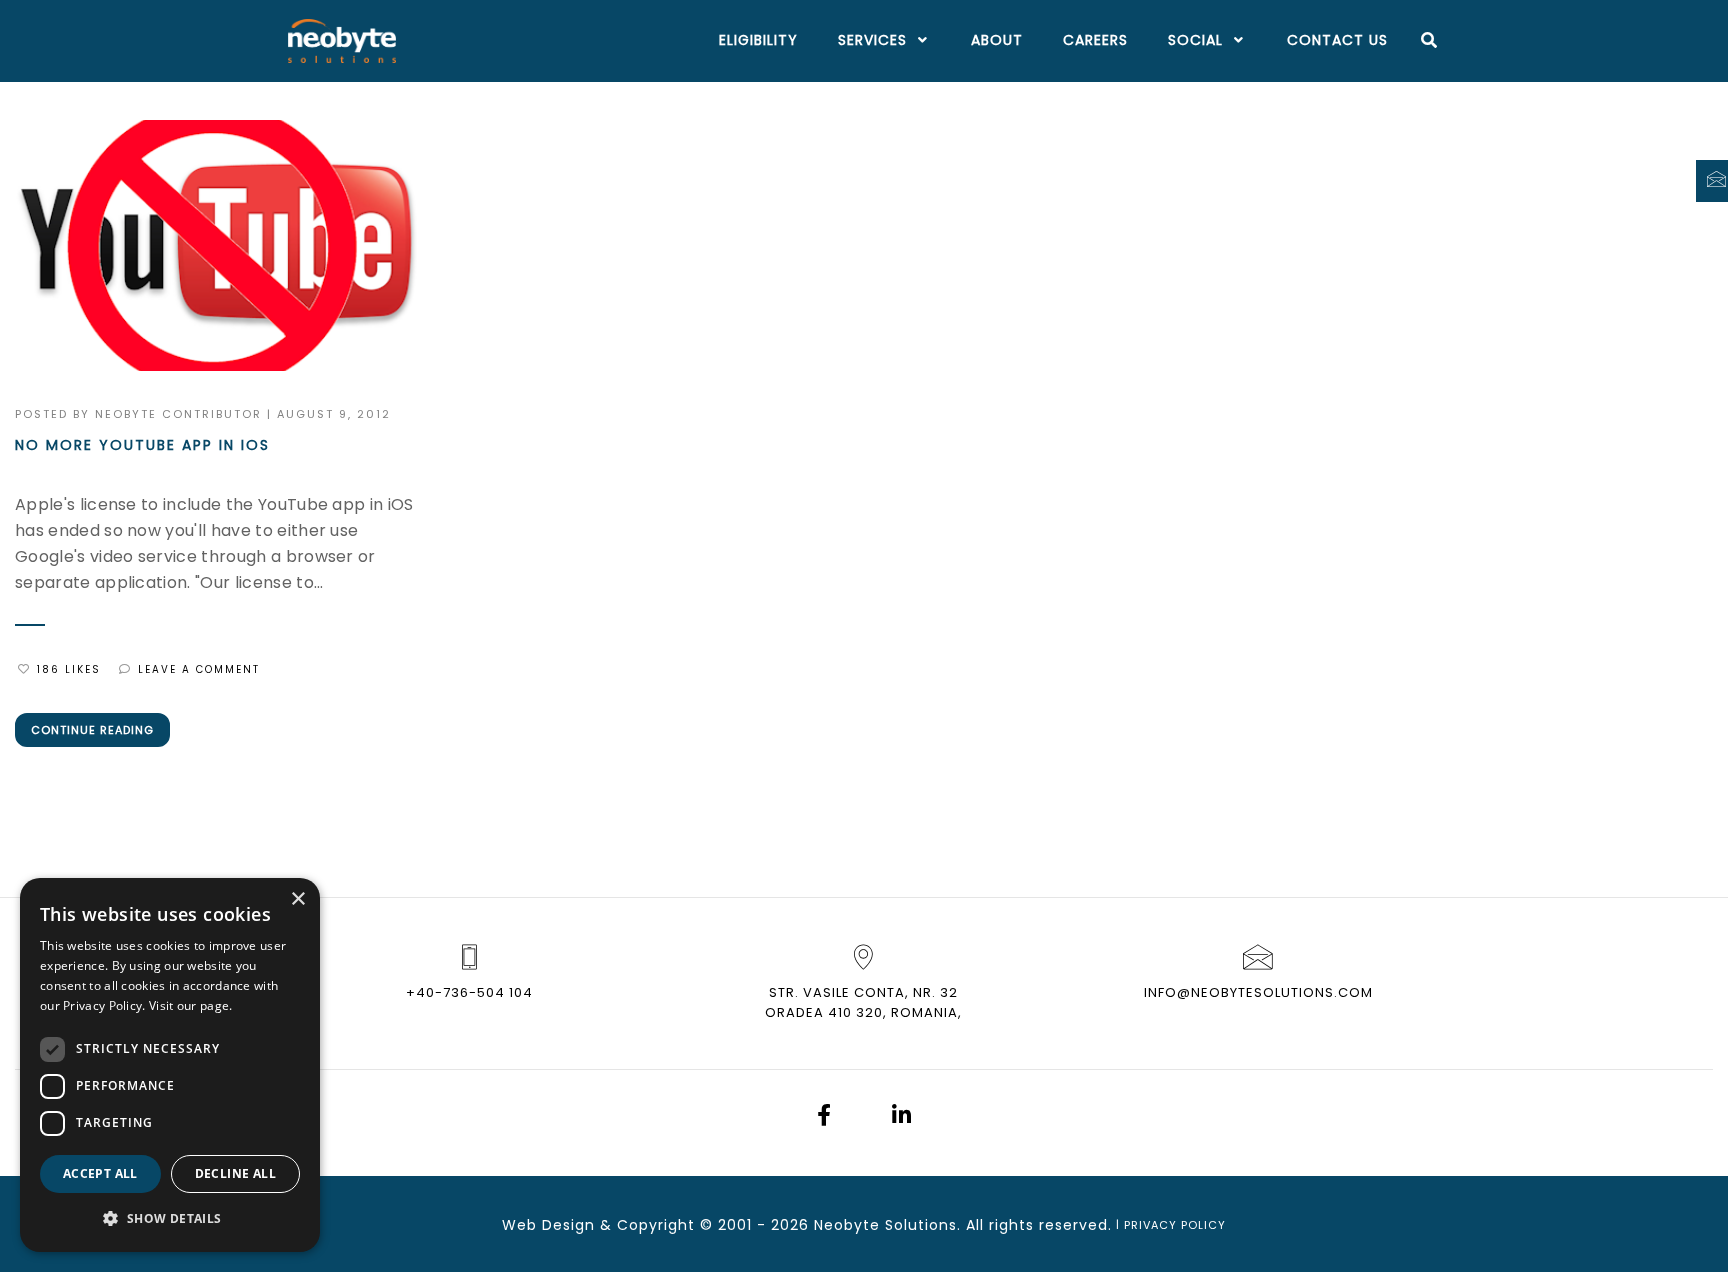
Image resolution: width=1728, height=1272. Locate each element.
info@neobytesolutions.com (1258, 992)
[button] (170, 1219)
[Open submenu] (919, 41)
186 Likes (69, 669)
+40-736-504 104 (469, 992)
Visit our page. (191, 1005)
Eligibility (758, 40)
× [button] (297, 899)
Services (872, 40)
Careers (1095, 40)
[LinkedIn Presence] (901, 1117)
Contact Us (1337, 40)
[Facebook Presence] (824, 1117)
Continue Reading (92, 730)
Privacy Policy (1175, 1225)
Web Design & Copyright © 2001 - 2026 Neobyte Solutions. (731, 1225)
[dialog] (170, 1065)
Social (1195, 40)
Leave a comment (199, 669)
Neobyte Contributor (178, 414)
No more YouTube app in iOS (142, 445)
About (997, 40)
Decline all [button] (235, 1173)
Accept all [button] (100, 1173)
